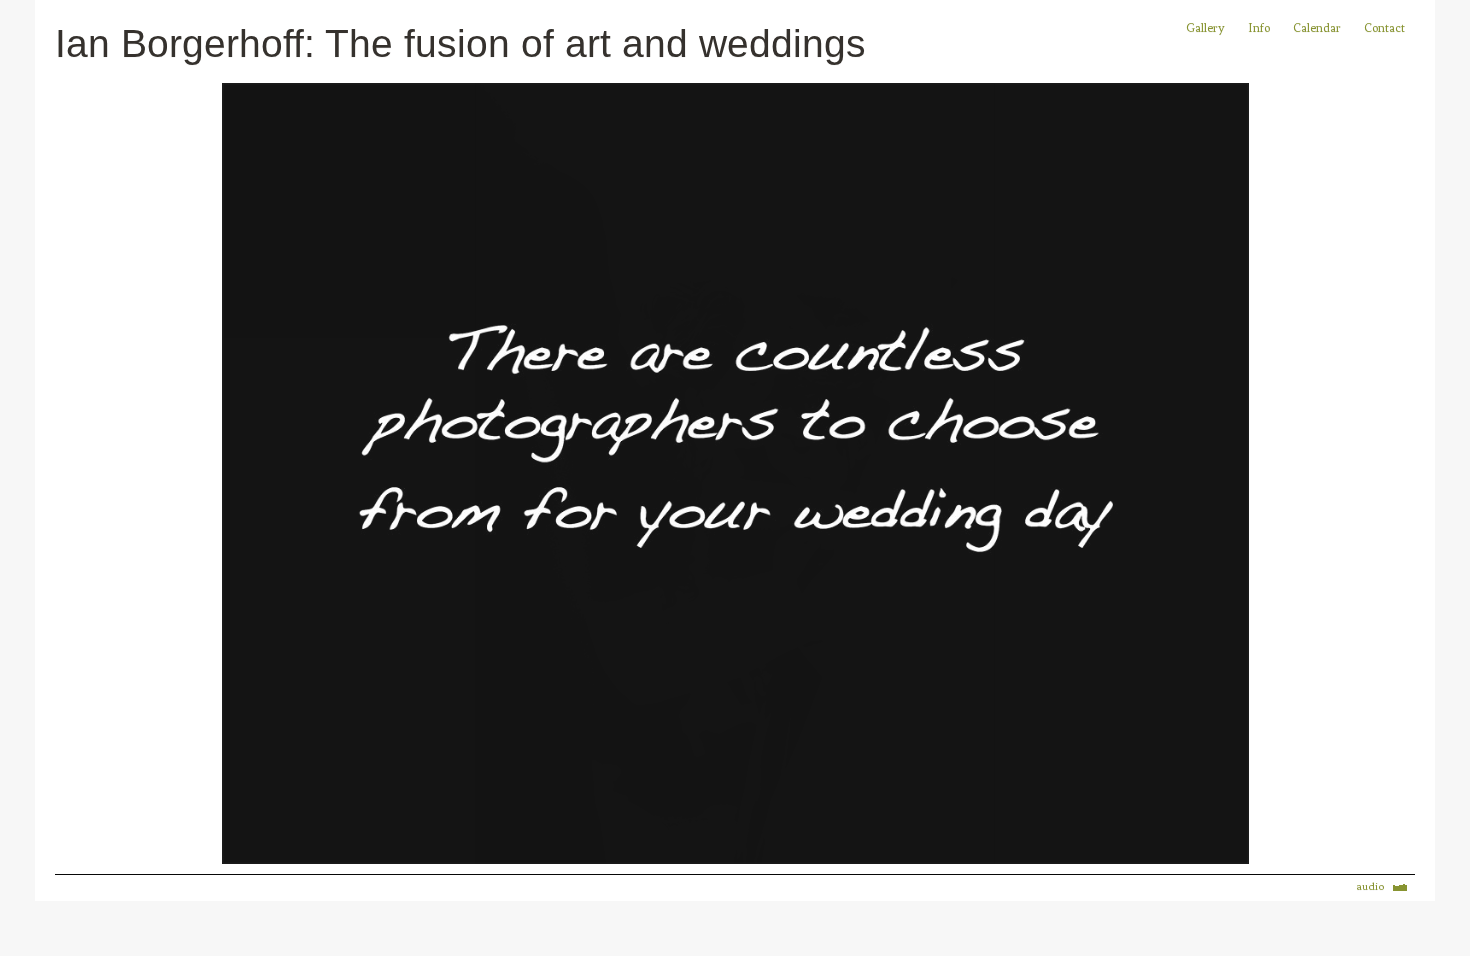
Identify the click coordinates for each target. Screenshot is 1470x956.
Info (1259, 28)
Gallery (1205, 28)
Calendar (1318, 28)
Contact (1384, 28)
